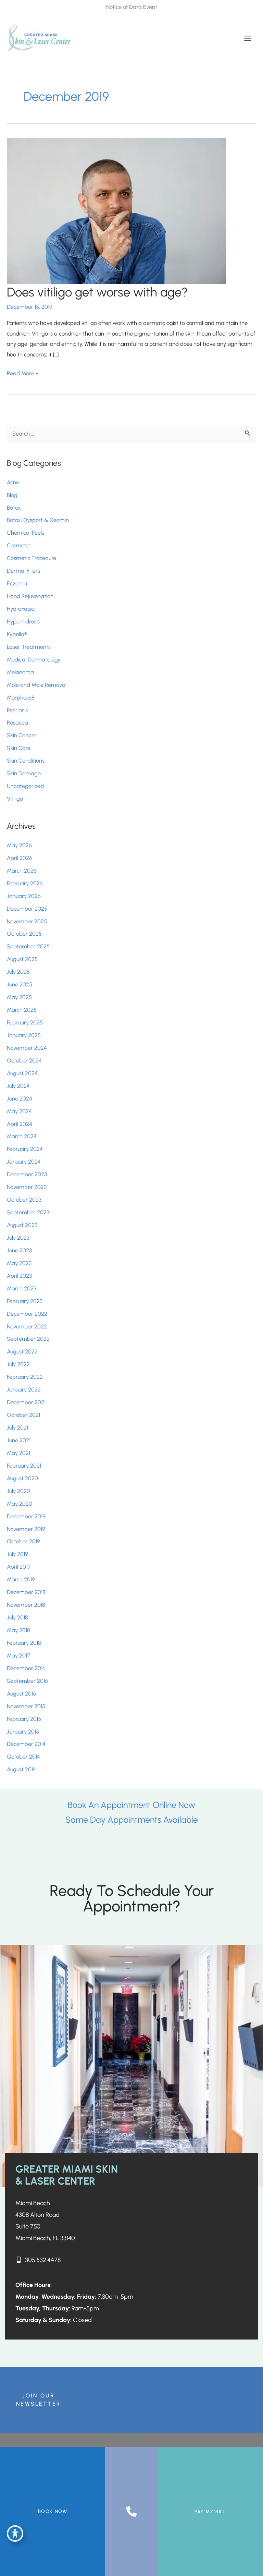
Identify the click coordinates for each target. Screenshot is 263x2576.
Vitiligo (15, 799)
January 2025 (24, 1035)
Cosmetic (18, 545)
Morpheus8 (21, 697)
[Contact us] (131, 2512)
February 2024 (25, 1149)
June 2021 (19, 1440)
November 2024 (27, 1048)
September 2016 (27, 1681)
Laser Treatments (29, 647)
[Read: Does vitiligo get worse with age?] (116, 210)
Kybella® (17, 634)
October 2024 (24, 1060)
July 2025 (18, 972)
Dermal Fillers (23, 571)
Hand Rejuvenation (30, 596)
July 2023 (18, 1238)
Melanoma (20, 672)
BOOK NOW (53, 2511)
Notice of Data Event (132, 7)
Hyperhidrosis (23, 621)
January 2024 (24, 1162)
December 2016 (26, 1668)
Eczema (17, 583)
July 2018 (17, 1617)
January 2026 (24, 896)
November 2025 (27, 921)
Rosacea (17, 722)
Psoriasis (17, 710)
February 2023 (25, 1301)
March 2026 (22, 871)
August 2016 (21, 1693)
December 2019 (26, 1516)
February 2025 (25, 1022)
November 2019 (26, 1529)
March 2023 (22, 1288)
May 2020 (20, 1504)
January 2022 (24, 1389)
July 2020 (18, 1491)
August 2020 (22, 1478)
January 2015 (23, 1731)
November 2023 (27, 1187)
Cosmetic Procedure (32, 558)
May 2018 (18, 1630)
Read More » (23, 374)
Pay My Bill (210, 2512)
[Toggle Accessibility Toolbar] (15, 2534)
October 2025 (24, 934)
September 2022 (28, 1339)
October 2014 (23, 1757)
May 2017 (18, 1655)
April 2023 (19, 1276)
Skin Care (19, 748)
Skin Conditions (26, 761)
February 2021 (24, 1466)
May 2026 (19, 845)
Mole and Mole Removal (37, 685)
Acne (13, 482)
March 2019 (21, 1579)
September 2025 (28, 946)
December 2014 (26, 1744)
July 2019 (17, 1554)
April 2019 (19, 1567)
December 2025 (27, 909)
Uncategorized (25, 786)
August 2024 (22, 1073)
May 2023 (19, 1263)
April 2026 (20, 858)
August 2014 (21, 1769)
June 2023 (19, 1250)
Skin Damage (24, 773)
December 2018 (26, 1592)
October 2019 (23, 1541)
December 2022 (27, 1314)
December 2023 (27, 1174)
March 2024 (22, 1136)
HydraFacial (21, 609)
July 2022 (18, 1364)
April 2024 (20, 1124)
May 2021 (18, 1453)
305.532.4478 (43, 2260)
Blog (12, 495)
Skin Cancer (22, 735)
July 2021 (17, 1427)
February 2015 (24, 1719)
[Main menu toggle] (248, 38)
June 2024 (20, 1098)
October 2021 (23, 1415)
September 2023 (28, 1212)
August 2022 (22, 1351)
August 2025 (22, 959)
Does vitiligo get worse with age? (97, 292)
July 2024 (18, 1086)
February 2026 (25, 883)
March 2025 (22, 1010)
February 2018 (24, 1643)
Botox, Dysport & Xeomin (38, 520)
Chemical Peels (26, 533)
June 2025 (20, 984)
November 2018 (26, 1605)
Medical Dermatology (34, 659)
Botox (15, 508)
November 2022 (27, 1326)
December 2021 (26, 1402)
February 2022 (25, 1377)
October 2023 (24, 1200)
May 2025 (19, 997)
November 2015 (26, 1706)
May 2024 (19, 1111)
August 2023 (22, 1225)
